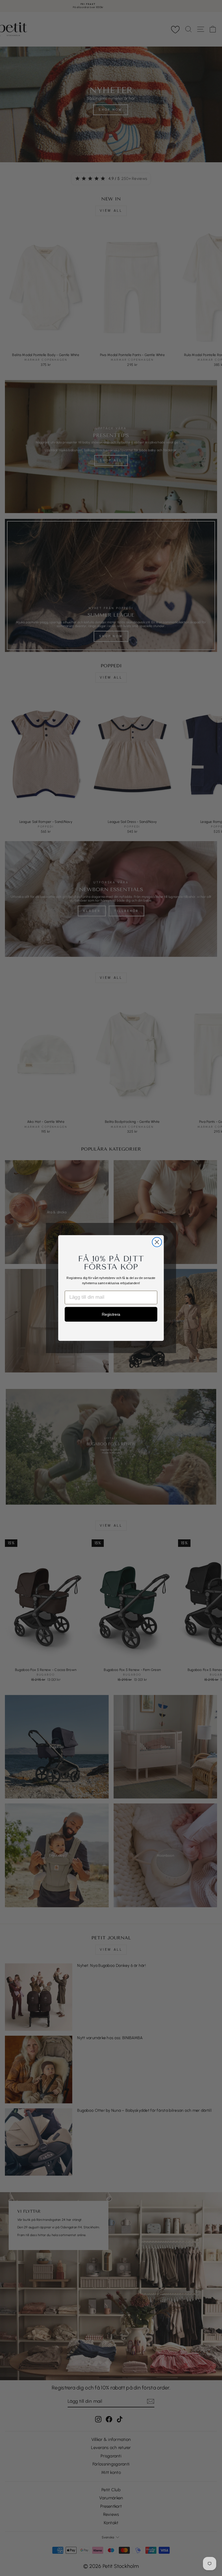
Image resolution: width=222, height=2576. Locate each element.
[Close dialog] (157, 1242)
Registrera (111, 1314)
